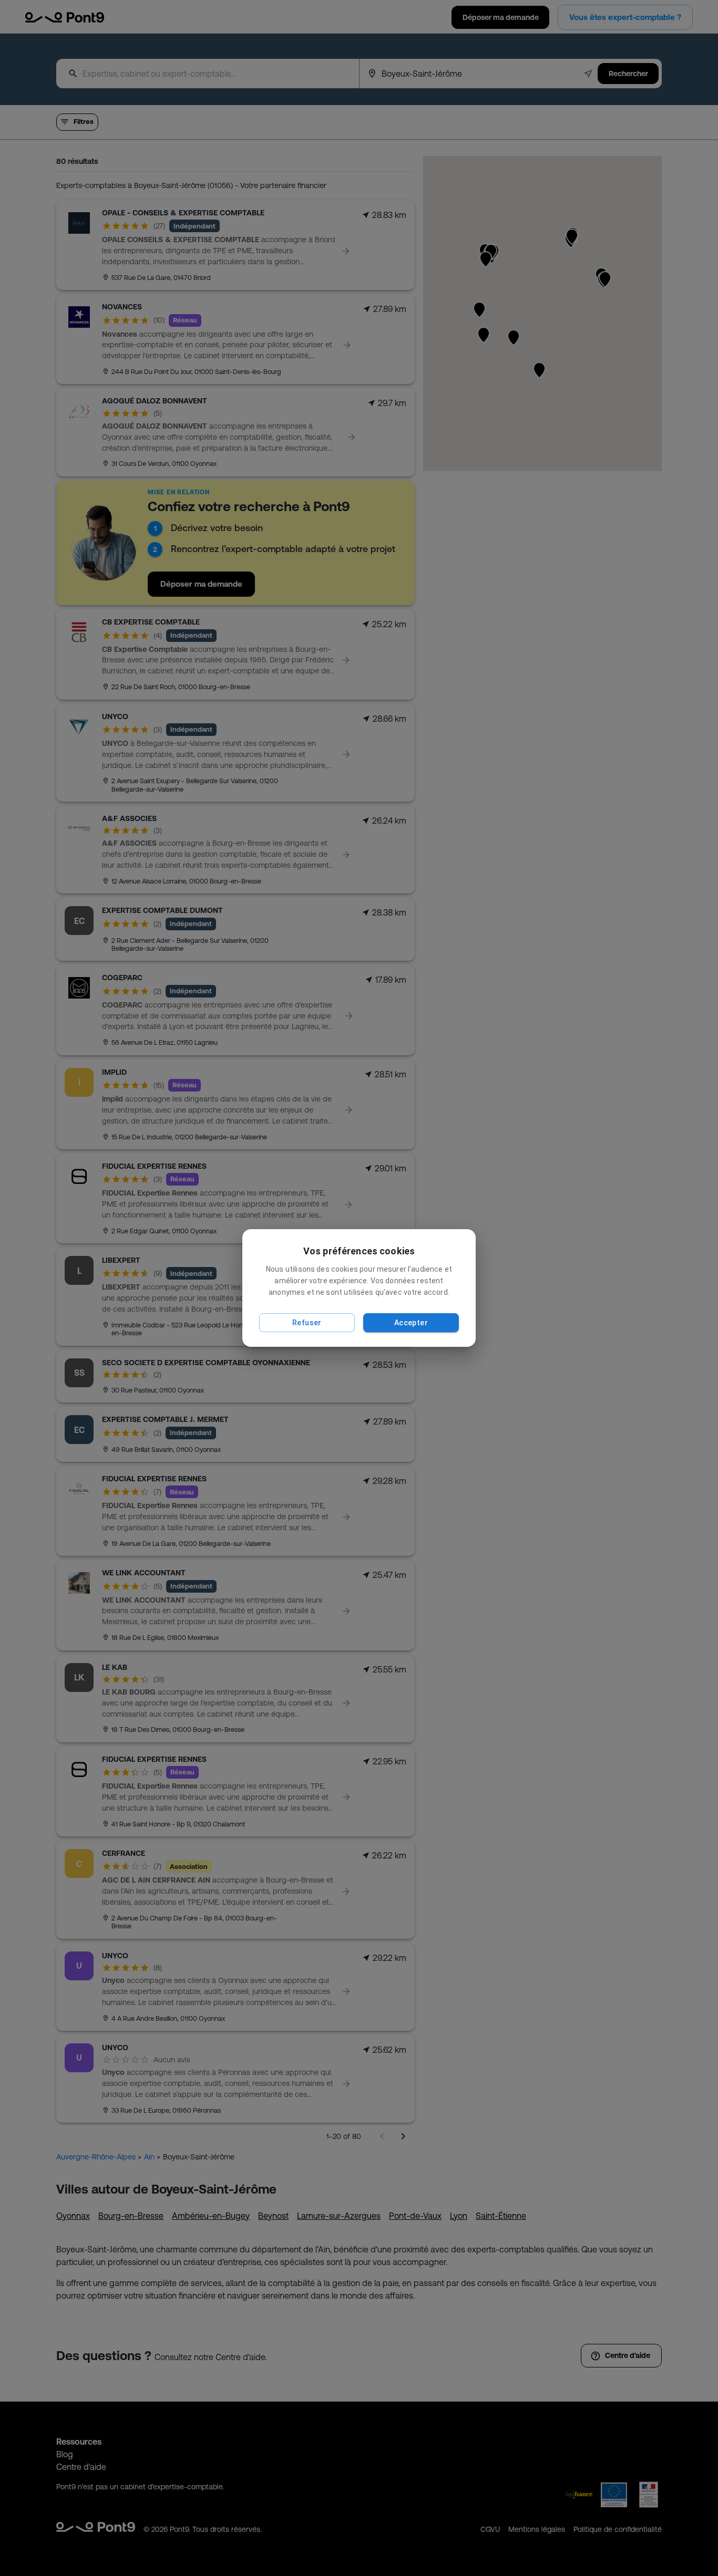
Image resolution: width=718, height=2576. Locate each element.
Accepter (411, 1323)
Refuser (307, 1323)
